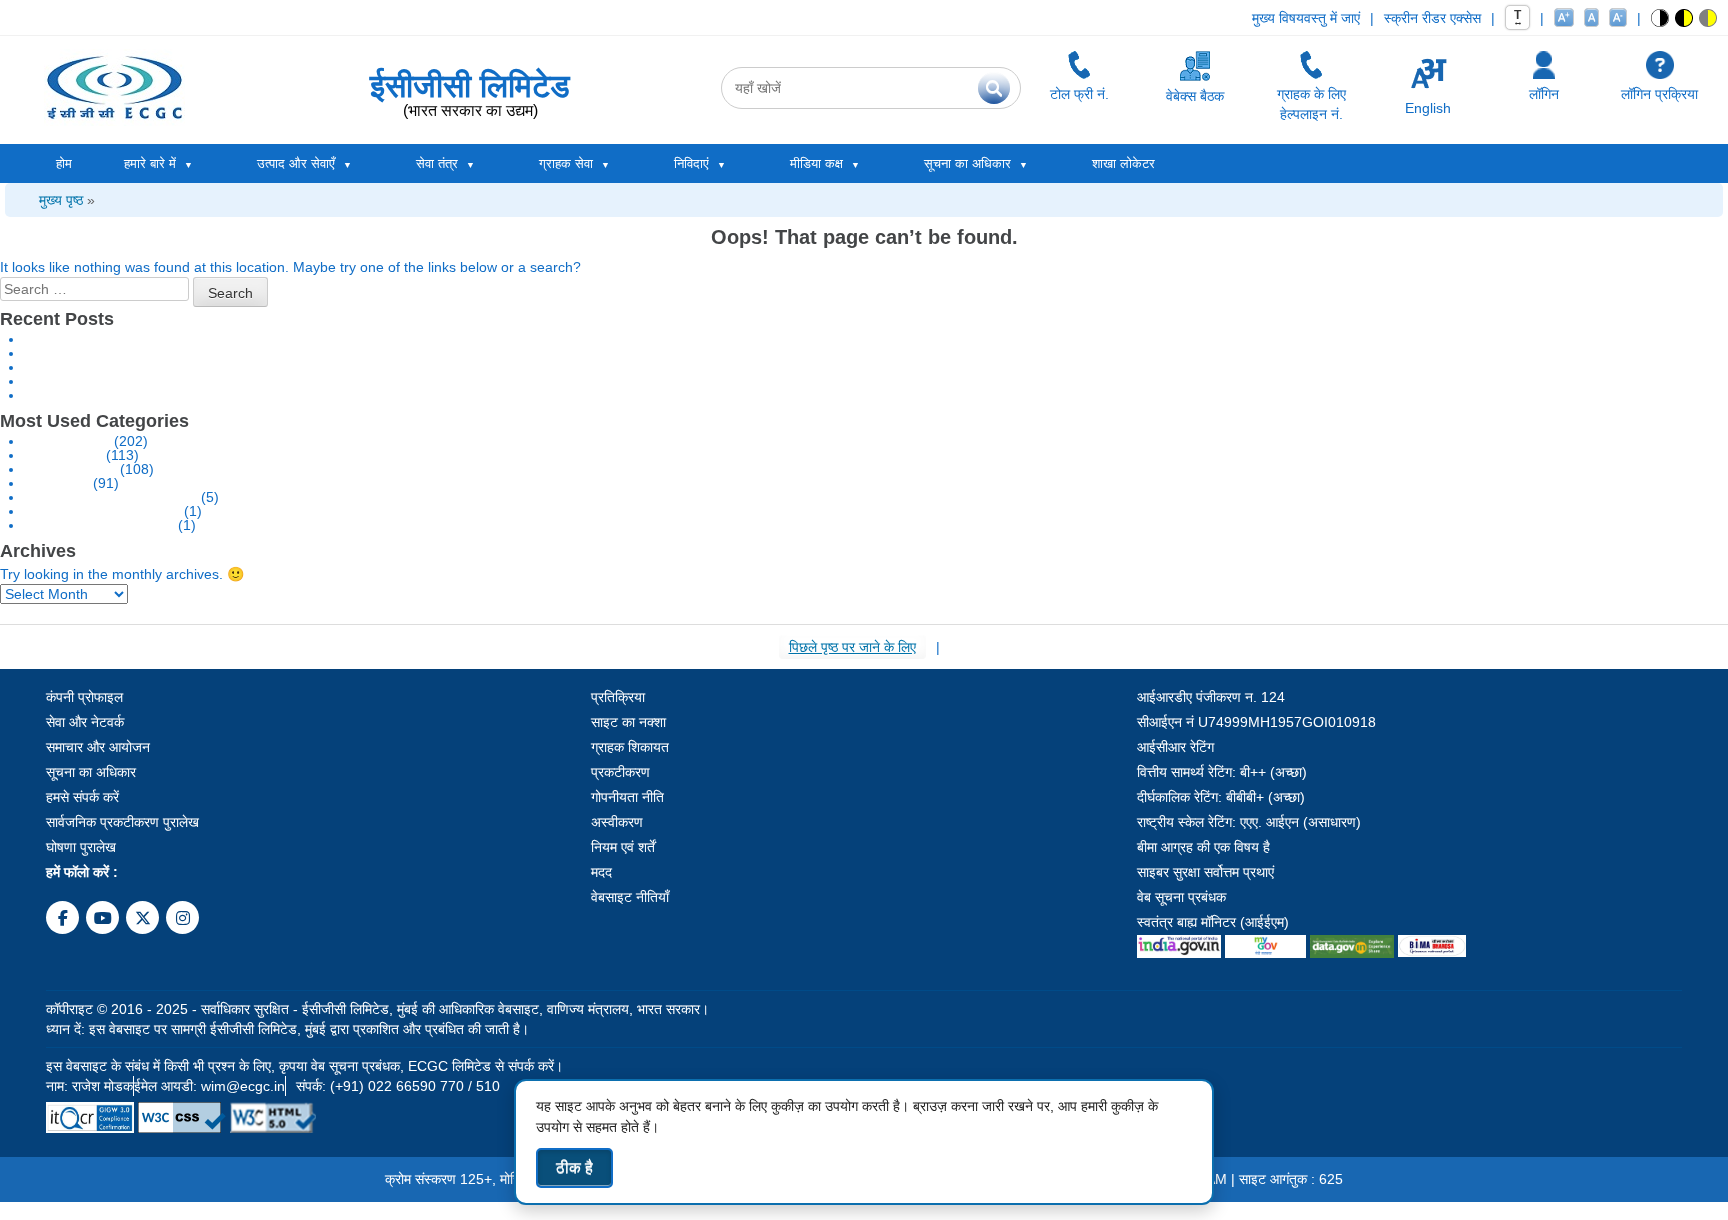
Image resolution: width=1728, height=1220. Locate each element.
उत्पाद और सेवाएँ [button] (296, 163)
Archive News (67, 441)
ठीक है (574, 1167)
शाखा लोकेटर (1123, 163)
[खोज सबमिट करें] (994, 88)
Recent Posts (57, 319)
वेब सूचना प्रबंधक (1181, 897)
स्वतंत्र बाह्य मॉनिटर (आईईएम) (1213, 922)
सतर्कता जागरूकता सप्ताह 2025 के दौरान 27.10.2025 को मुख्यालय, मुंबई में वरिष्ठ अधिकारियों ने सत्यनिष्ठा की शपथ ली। (328, 353)
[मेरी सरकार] (1266, 942)
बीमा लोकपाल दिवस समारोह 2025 (109, 367)
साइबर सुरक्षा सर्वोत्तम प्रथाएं (1205, 872)
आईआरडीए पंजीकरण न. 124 (1211, 697)
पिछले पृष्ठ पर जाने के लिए (852, 647)
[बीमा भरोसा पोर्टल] (1432, 942)
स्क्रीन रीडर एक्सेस (1432, 18)
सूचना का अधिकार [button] (967, 163)
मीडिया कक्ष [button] (816, 163)
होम (64, 163)
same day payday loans (99, 525)
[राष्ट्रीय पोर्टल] (1179, 942)
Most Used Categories (94, 421)
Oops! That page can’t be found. (864, 237)
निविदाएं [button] (691, 163)
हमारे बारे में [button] (150, 163)
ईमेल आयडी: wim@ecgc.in (209, 1086)
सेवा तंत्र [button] (437, 163)
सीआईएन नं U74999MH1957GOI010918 (1256, 722)
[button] (1660, 18)
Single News (63, 455)
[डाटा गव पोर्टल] (1352, 942)
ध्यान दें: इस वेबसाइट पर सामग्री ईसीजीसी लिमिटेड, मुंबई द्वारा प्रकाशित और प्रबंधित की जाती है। (287, 1029)
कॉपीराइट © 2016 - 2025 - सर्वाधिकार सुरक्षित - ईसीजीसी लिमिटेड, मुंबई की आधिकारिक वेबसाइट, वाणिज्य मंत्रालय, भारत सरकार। (377, 1009)
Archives (38, 551)
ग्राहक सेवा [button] (566, 163)
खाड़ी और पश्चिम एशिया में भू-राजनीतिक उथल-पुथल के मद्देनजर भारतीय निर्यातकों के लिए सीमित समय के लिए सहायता (311, 339)
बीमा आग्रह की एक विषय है (1203, 847)
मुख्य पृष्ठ (61, 200)
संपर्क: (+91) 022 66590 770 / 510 (398, 1086)
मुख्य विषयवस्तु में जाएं (1306, 18)
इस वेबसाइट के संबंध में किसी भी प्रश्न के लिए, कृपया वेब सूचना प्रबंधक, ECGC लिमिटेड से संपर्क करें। (304, 1066)
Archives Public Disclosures (110, 497)
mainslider (56, 483)
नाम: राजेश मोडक (89, 1086)
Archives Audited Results (102, 511)
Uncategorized (70, 469)
